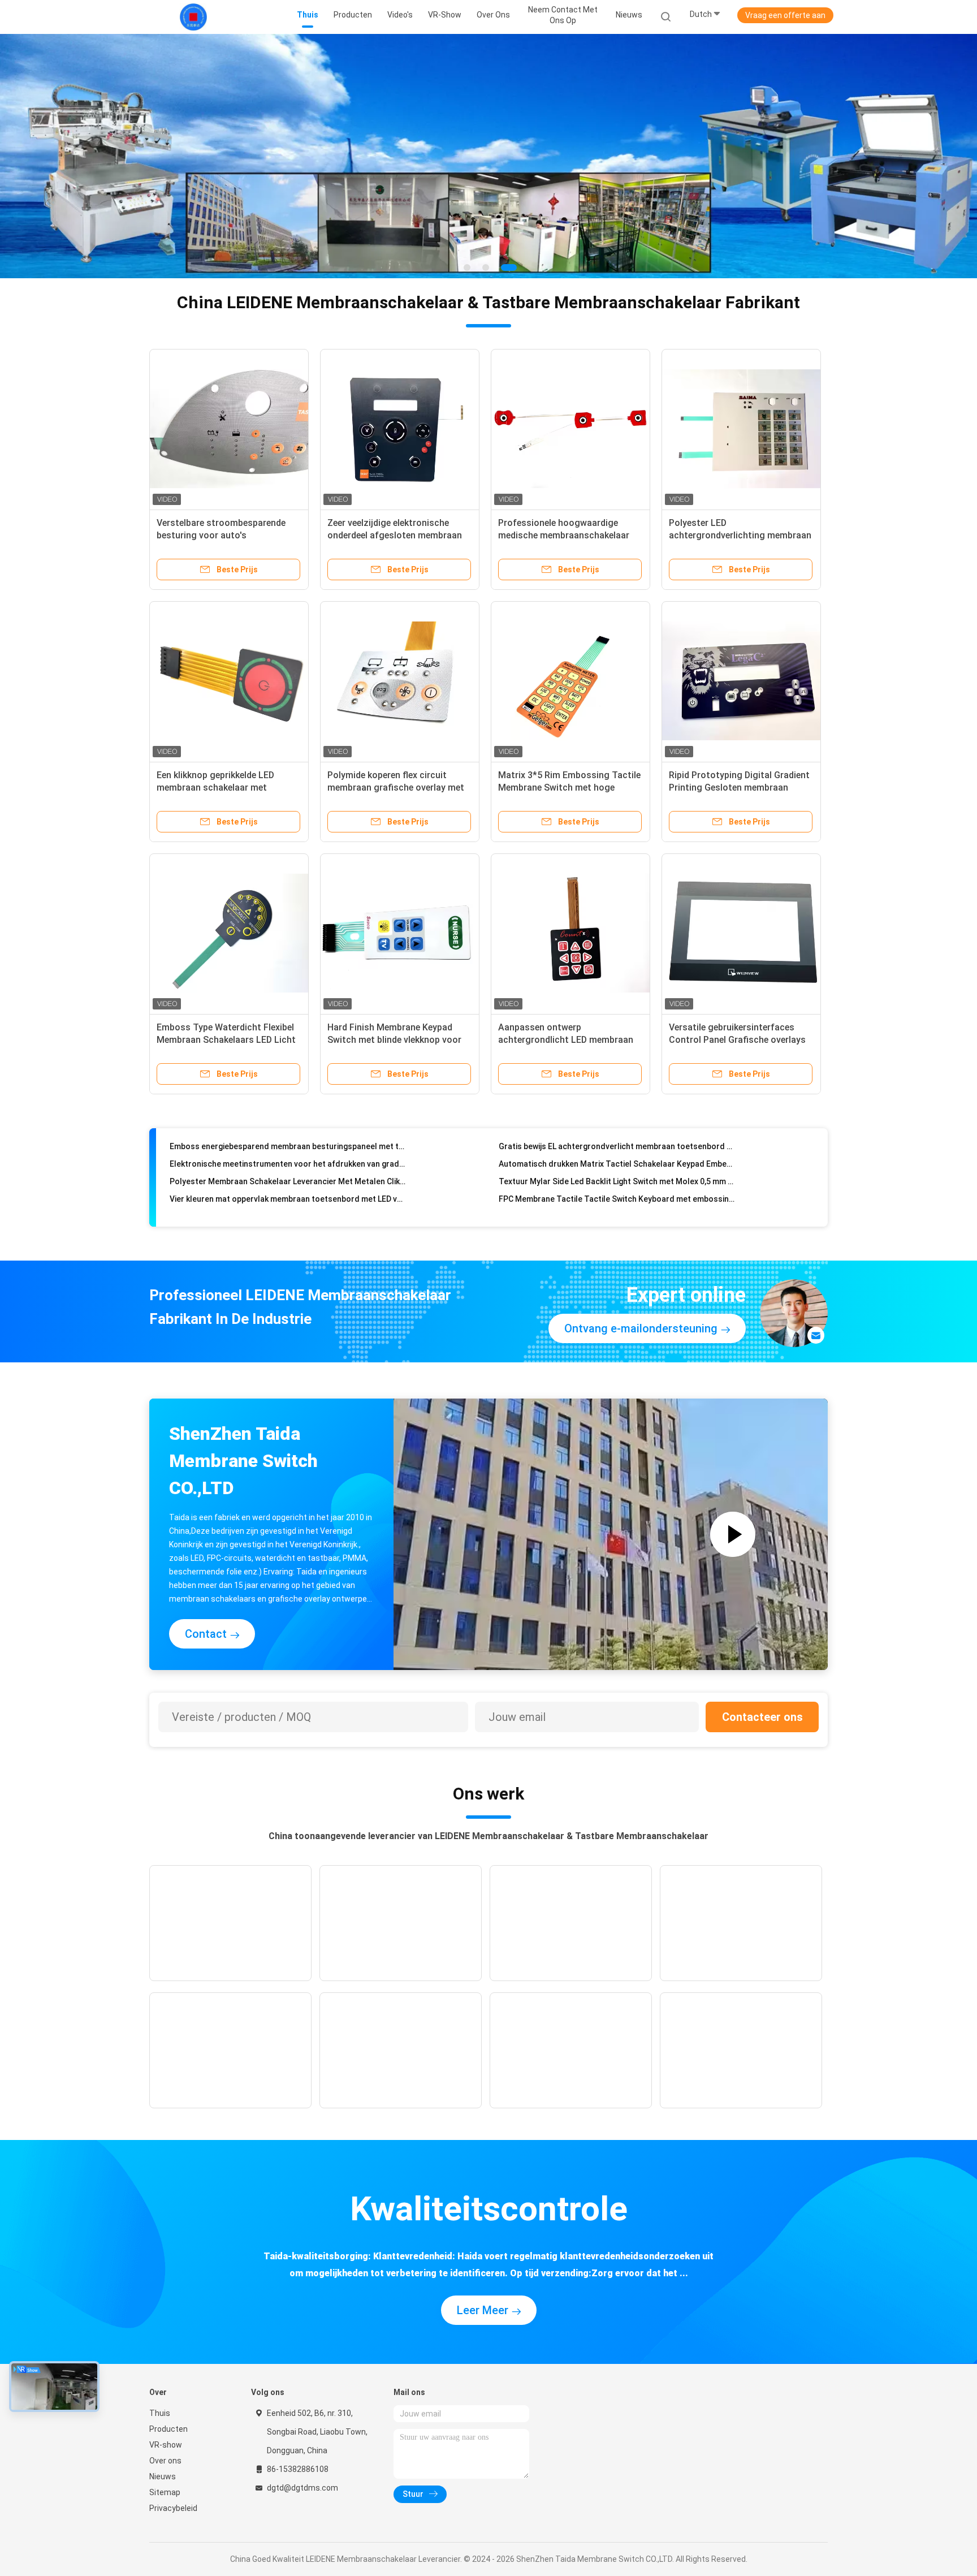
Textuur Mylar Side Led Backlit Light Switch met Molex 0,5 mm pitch (617, 1142)
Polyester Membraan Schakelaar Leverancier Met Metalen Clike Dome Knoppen (288, 1142)
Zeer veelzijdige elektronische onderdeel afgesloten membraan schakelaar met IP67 (395, 535)
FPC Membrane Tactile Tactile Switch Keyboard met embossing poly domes (617, 1159)
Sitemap (165, 2492)
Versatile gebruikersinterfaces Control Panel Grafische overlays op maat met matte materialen (737, 1039)
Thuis (160, 2413)
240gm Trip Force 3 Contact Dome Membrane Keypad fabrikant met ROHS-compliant (288, 1177)
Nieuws (163, 2476)
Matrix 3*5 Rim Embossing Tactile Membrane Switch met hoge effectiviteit (569, 787)
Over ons (165, 2460)
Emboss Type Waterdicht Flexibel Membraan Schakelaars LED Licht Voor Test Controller (226, 1039)
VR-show (166, 2444)
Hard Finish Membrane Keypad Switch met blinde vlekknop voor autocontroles (394, 1039)
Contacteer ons (762, 1716)
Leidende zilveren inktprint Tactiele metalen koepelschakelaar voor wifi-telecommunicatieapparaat (617, 1177)
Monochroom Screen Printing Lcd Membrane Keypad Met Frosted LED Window (288, 1194)
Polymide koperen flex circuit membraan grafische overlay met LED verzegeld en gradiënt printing (399, 787)
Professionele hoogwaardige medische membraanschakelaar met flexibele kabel (564, 535)
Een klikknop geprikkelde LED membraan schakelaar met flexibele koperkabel (215, 787)
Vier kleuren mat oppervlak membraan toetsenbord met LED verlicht (288, 1159)
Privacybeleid (173, 2508)
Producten (168, 2428)
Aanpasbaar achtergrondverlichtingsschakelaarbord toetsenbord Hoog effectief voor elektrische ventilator (617, 1194)
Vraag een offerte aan (785, 15)
